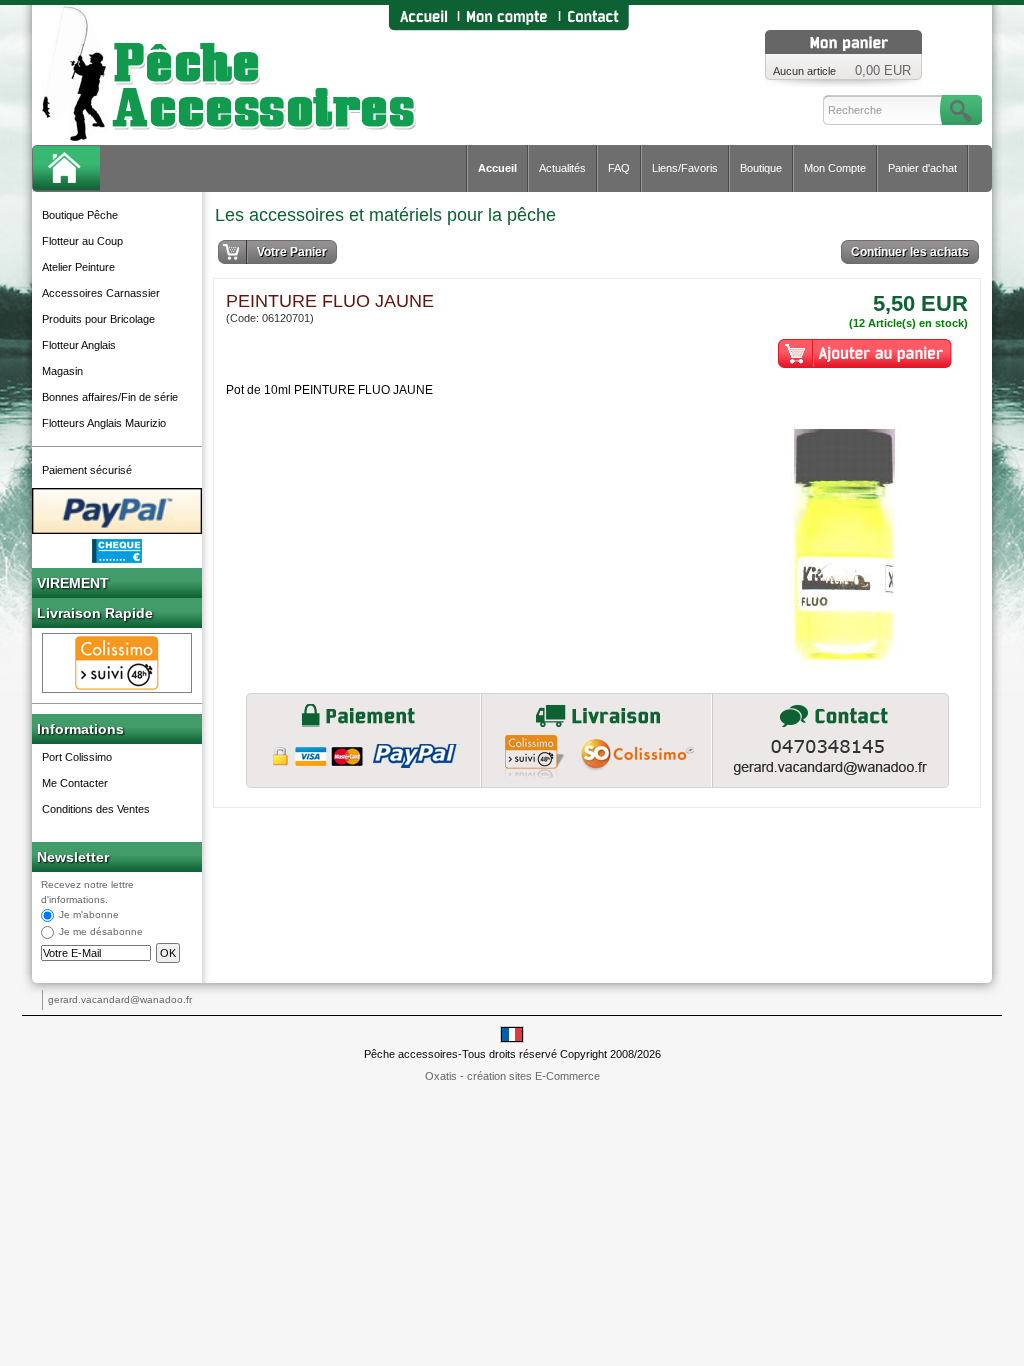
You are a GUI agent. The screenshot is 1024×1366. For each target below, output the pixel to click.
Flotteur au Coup (82, 241)
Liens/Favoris (685, 168)
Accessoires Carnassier (101, 293)
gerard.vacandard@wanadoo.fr (120, 999)
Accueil (497, 168)
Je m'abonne (89, 915)
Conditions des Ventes (96, 809)
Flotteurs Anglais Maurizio (104, 423)
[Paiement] (363, 740)
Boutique (761, 168)
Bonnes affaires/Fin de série (110, 397)
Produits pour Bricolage (98, 319)
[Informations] (830, 740)
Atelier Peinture (78, 267)
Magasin (62, 371)
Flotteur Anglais (79, 345)
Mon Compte (835, 168)
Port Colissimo (77, 757)
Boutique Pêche (80, 215)
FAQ (619, 168)
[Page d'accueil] (423, 17)
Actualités (562, 168)
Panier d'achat (922, 168)
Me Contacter (75, 783)
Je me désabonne (101, 932)
